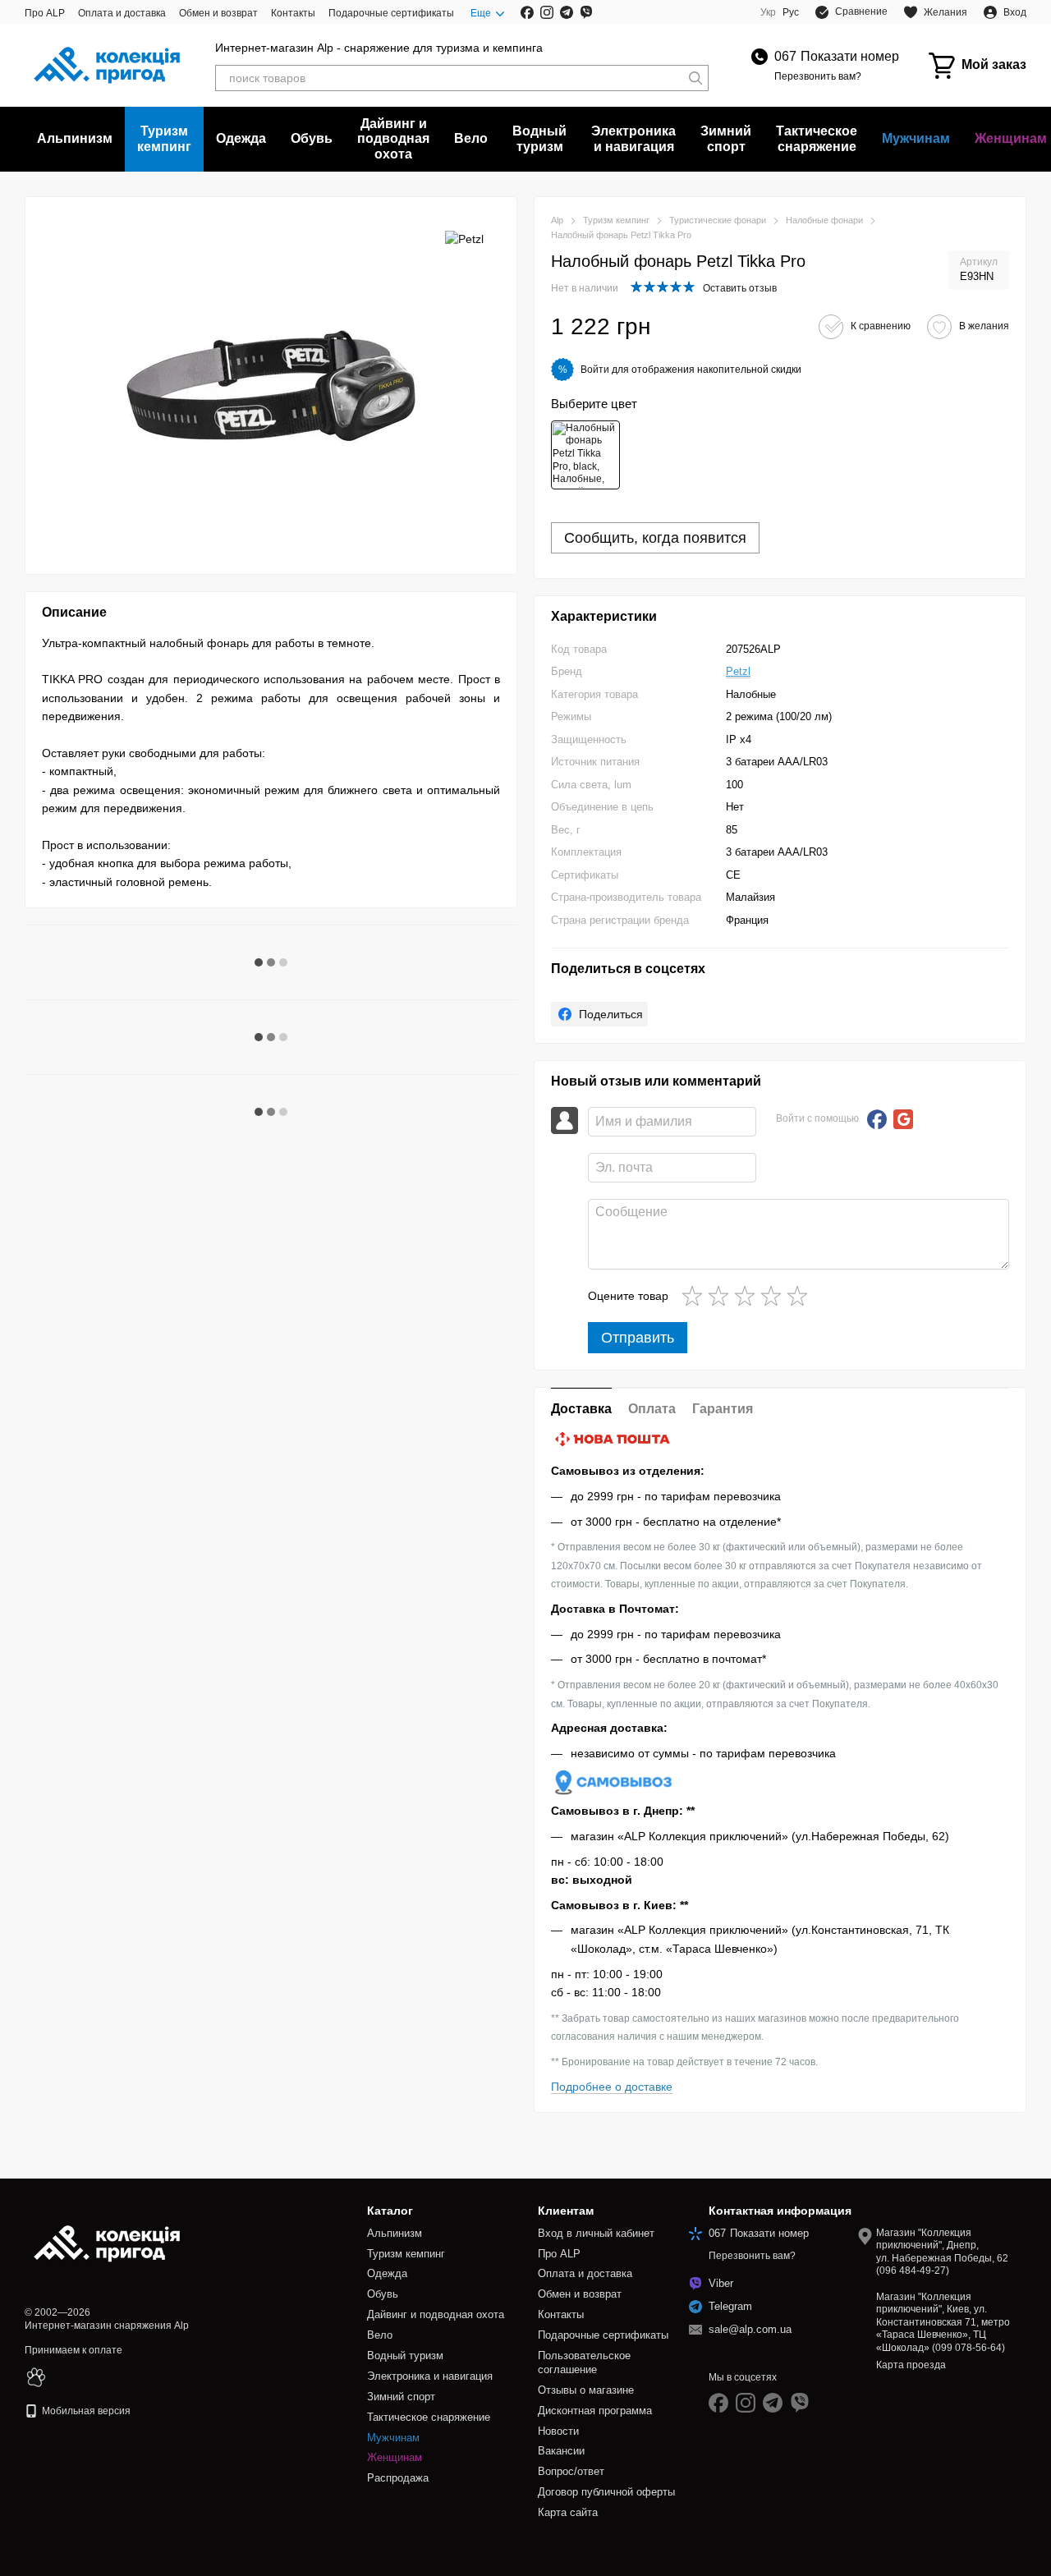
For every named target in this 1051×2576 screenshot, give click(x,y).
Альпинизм (75, 138)
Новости (558, 2431)
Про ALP (45, 13)
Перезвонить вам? (818, 76)
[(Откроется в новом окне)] (36, 2376)
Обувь (312, 138)
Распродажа (398, 2478)
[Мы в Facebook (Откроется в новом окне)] (527, 12)
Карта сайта (568, 2512)
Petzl (738, 671)
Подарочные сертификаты (391, 13)
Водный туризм (539, 138)
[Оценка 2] (722, 1296)
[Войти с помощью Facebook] (877, 1119)
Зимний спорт (726, 138)
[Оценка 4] (774, 1296)
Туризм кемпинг (164, 138)
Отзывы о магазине (586, 2390)
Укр (768, 12)
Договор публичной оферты (606, 2492)
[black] (585, 455)
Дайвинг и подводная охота (393, 139)
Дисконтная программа (595, 2411)
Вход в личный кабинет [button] (596, 2233)
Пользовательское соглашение (584, 2362)
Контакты (293, 13)
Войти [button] (595, 370)
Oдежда (241, 138)
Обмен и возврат (218, 13)
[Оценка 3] (748, 1296)
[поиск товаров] (695, 78)
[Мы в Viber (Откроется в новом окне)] (586, 12)
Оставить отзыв (740, 288)
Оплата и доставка (122, 13)
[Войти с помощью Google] (903, 1119)
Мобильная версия (85, 2411)
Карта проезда (911, 2365)
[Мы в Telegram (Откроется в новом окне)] (567, 12)
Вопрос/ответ (571, 2471)
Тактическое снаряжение (817, 138)
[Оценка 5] (801, 1296)
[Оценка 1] (695, 1296)
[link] (599, 1014)
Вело (471, 138)
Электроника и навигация (633, 138)
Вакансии (561, 2451)
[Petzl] (464, 238)
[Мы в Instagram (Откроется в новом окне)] (547, 12)
